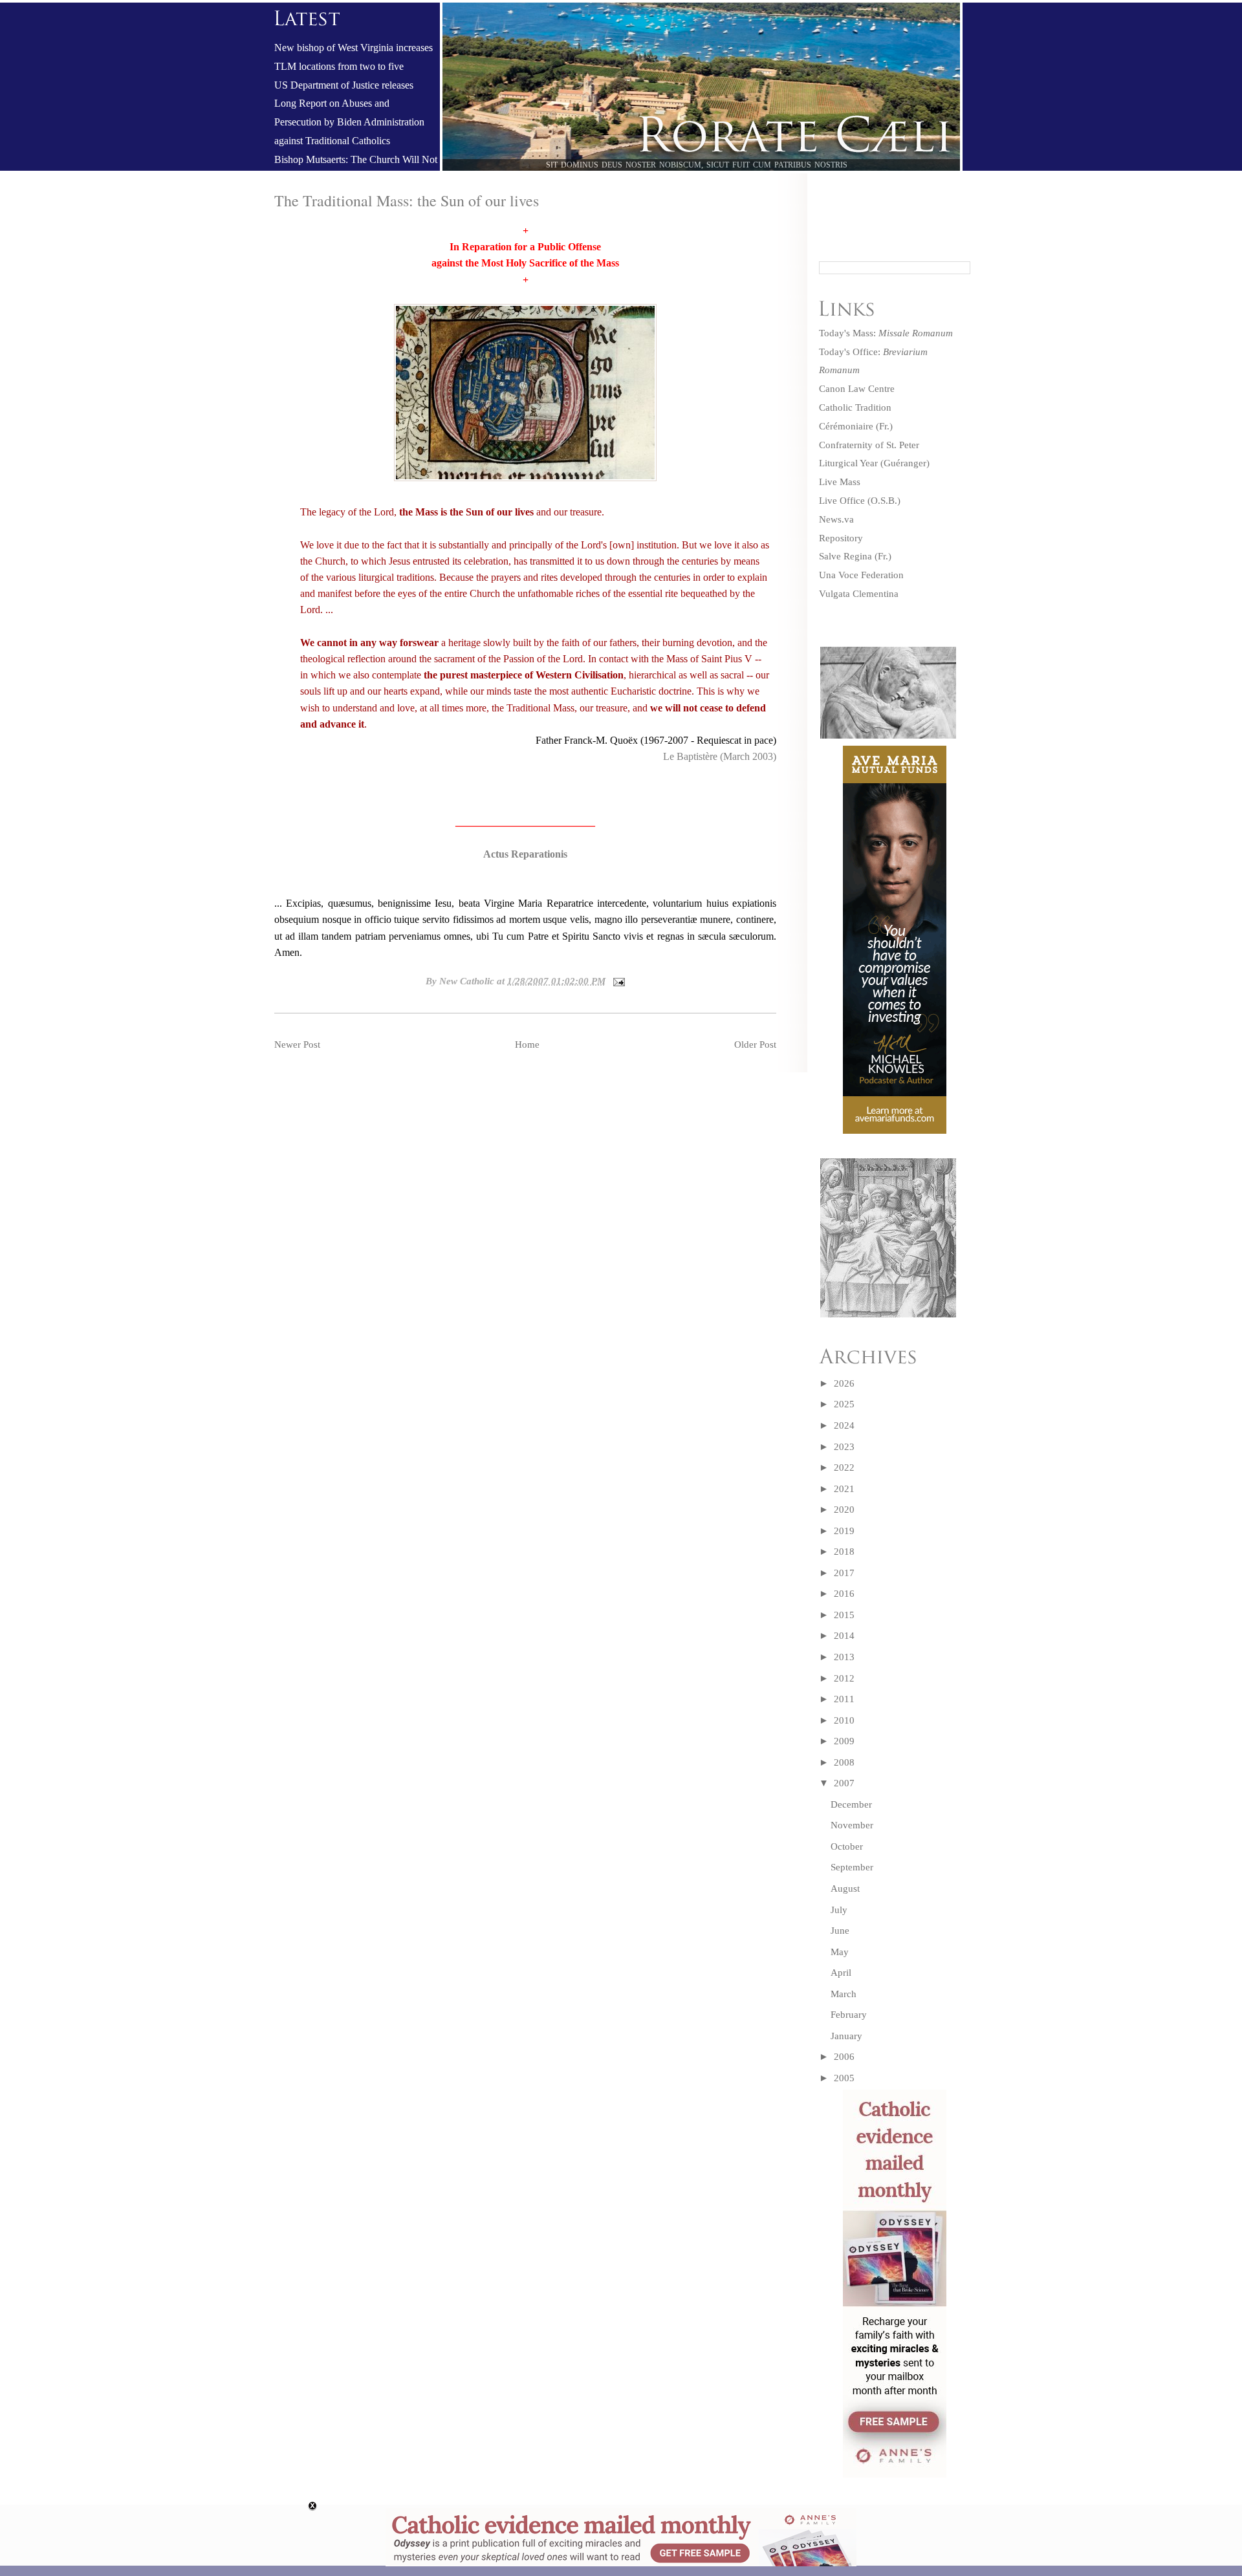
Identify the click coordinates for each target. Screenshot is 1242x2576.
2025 (844, 1404)
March (844, 1994)
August (845, 1889)
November (852, 1825)
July (839, 1910)
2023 (844, 1447)
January (846, 2036)
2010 (844, 1720)
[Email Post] (616, 981)
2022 (844, 1467)
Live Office (842, 501)
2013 (844, 1657)
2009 (844, 1741)
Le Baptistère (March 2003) (720, 756)
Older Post (755, 1044)
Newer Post (297, 1044)
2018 (844, 1552)
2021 (844, 1489)
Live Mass (840, 482)
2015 (844, 1615)
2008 (844, 1762)
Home (527, 1044)
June (840, 1931)
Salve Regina (845, 556)
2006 (844, 2057)
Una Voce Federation (861, 575)
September (852, 1867)
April (841, 1973)
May (840, 1952)
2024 (844, 1425)
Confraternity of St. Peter (869, 445)
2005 (844, 2078)
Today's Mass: (886, 333)
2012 (844, 1678)
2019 (844, 1531)
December (851, 1804)
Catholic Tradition (855, 407)
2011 (844, 1699)
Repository (841, 538)
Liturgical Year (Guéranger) (874, 463)
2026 (844, 1383)
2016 (844, 1594)
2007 (844, 1783)
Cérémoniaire (846, 426)
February (849, 2015)
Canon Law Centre (857, 389)
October (847, 1846)
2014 (844, 1636)
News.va (836, 519)
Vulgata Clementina (859, 594)
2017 (844, 1573)
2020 (844, 1510)
